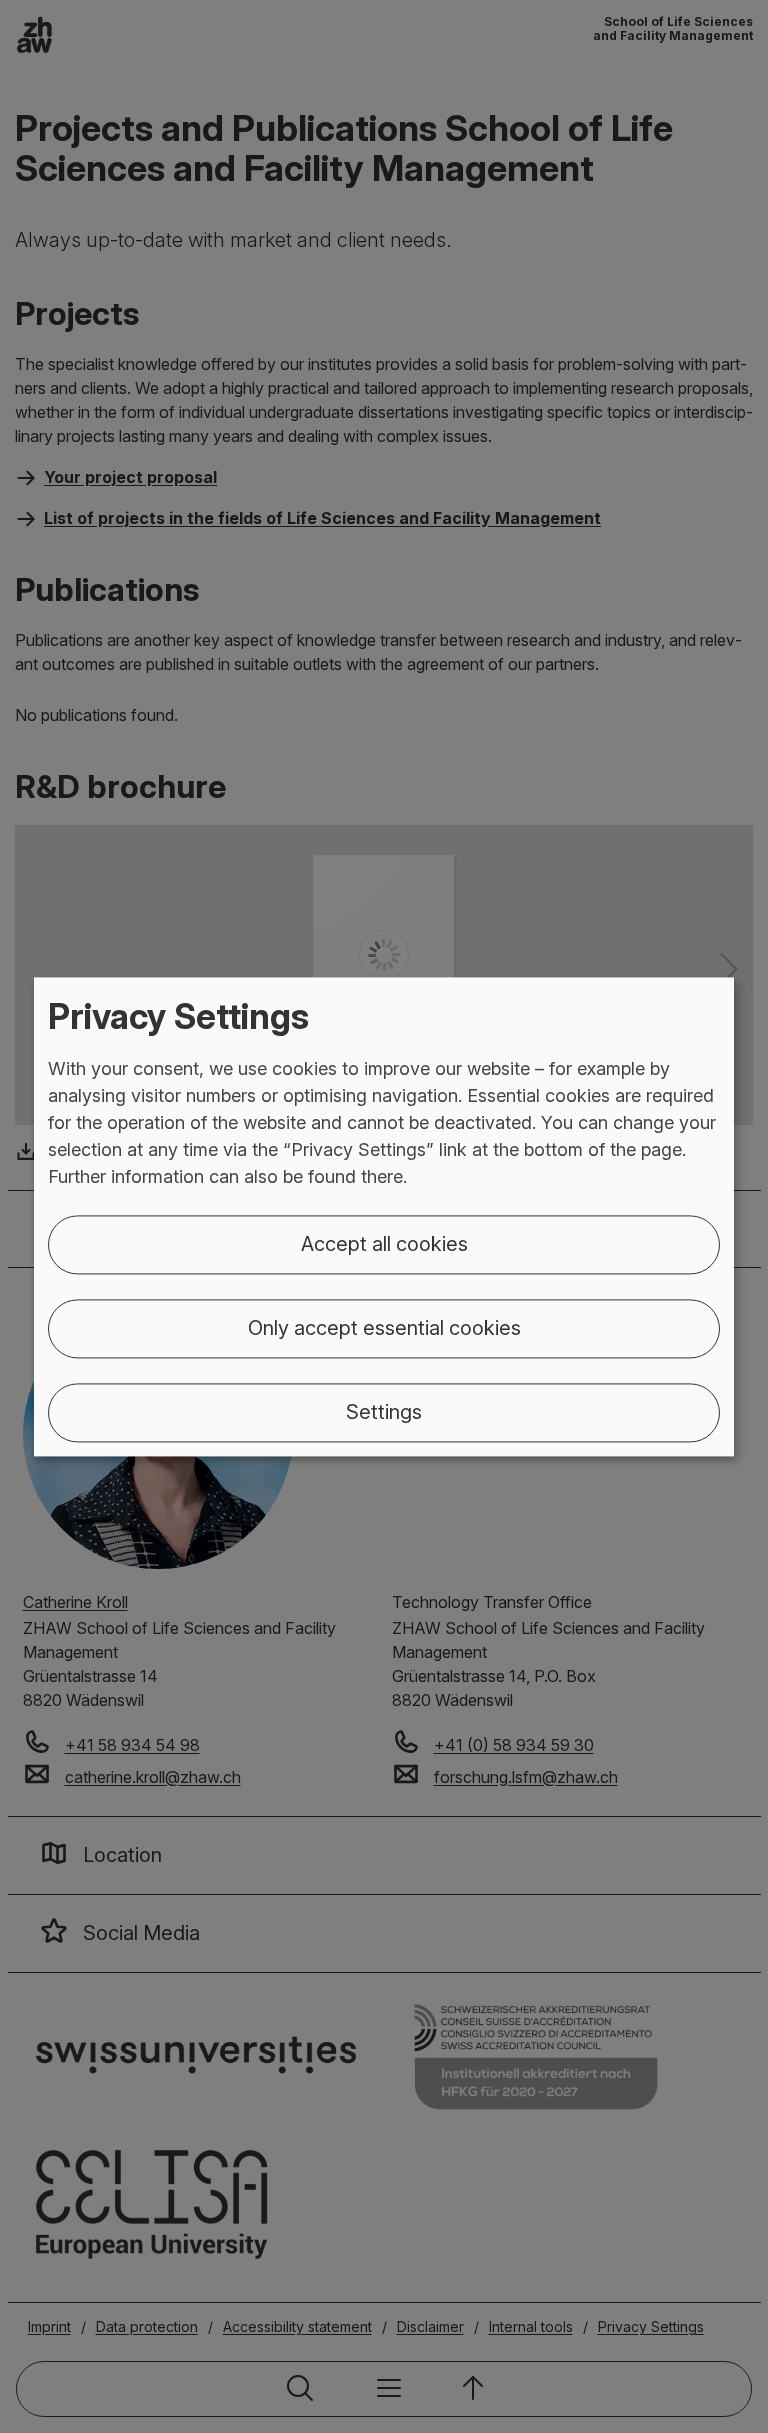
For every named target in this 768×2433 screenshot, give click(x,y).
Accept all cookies (384, 1244)
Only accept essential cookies (384, 1328)
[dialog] (384, 1216)
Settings (384, 1412)
